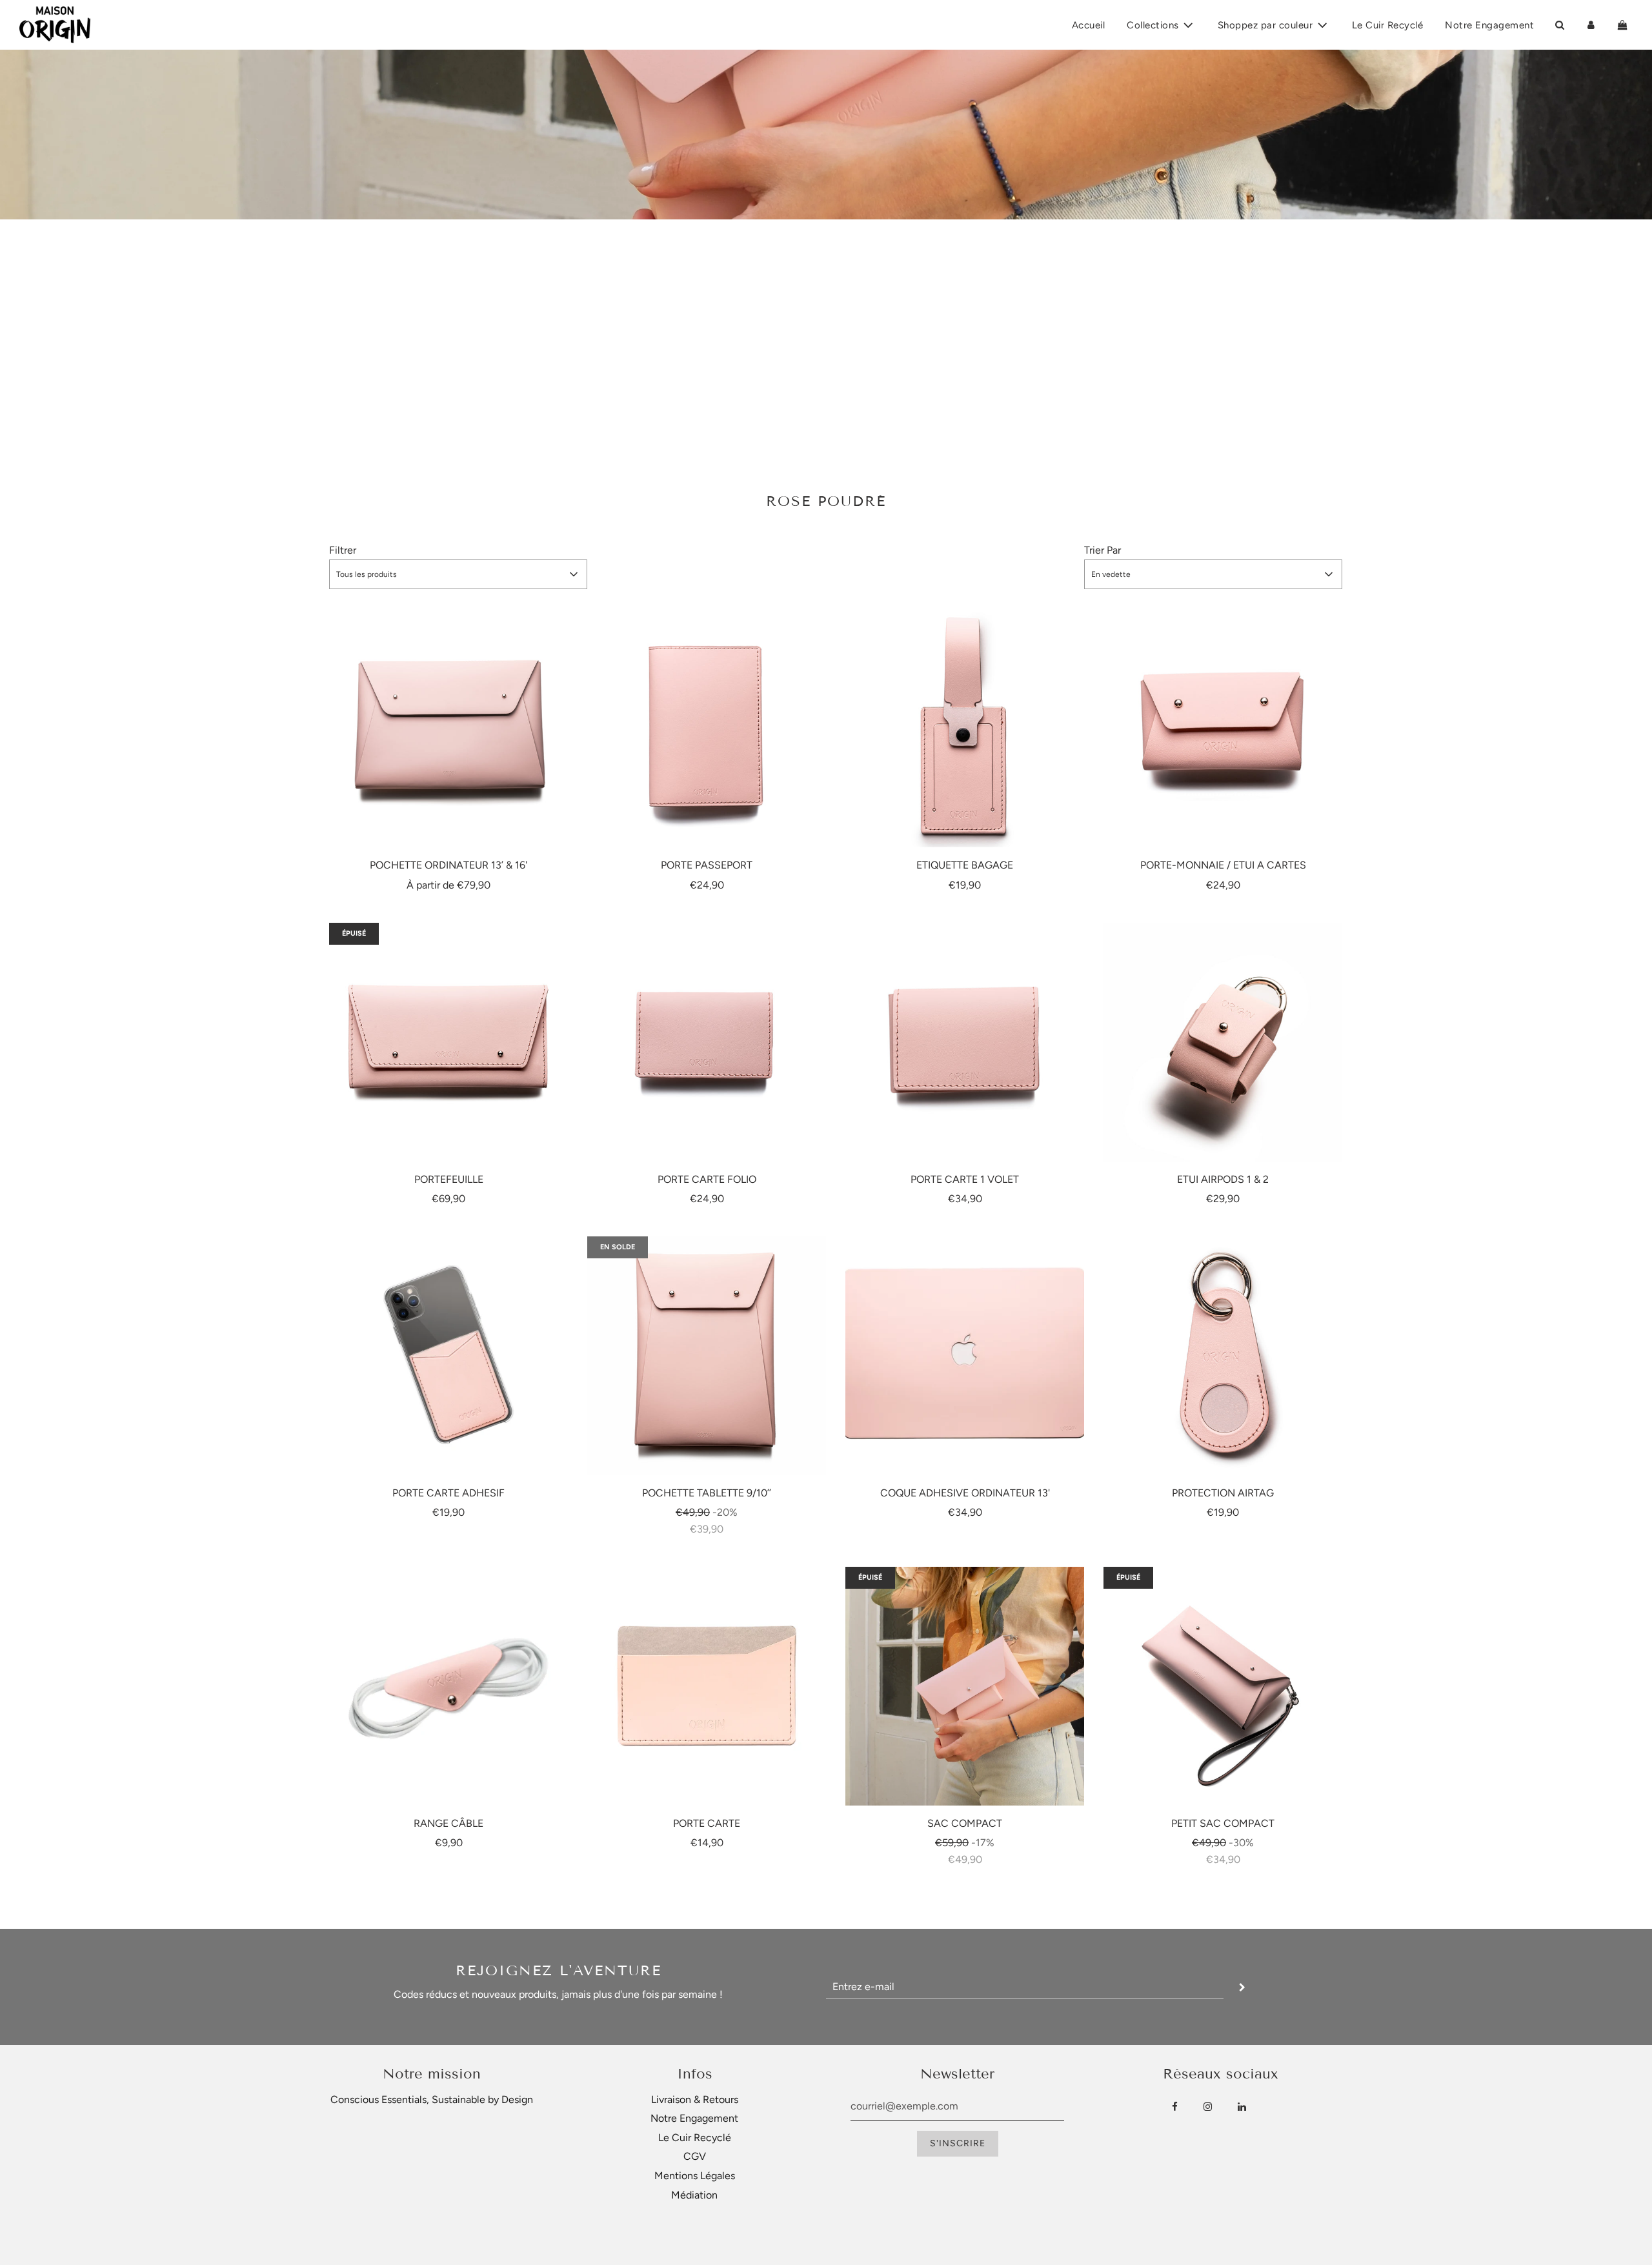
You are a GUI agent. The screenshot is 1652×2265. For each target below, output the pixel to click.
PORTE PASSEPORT (707, 865)
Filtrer (343, 550)
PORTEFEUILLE (449, 1179)
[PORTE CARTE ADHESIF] (448, 1356)
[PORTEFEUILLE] (448, 1042)
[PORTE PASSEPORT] (707, 728)
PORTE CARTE (707, 1823)
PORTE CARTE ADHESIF (448, 1493)
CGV (695, 2156)
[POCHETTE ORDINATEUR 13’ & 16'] (448, 728)
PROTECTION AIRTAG (1223, 1493)
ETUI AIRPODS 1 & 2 (1223, 1179)
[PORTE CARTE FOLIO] (707, 1042)
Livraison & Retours (695, 2099)
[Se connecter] (1591, 25)
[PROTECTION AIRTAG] (1223, 1356)
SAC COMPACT (965, 1823)
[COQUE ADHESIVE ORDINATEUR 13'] (965, 1356)
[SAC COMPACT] (965, 1686)
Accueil (1089, 25)
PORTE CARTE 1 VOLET (965, 1179)
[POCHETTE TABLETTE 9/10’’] (707, 1356)
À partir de (448, 885)
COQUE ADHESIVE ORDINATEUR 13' (965, 1493)
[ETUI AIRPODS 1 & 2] (1223, 1042)
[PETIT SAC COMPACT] (1223, 1686)
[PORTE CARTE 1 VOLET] (965, 1042)
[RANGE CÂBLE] (448, 1686)
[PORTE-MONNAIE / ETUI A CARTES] (1223, 728)
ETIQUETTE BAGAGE (965, 865)
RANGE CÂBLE (448, 1823)
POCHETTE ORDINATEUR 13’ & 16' (448, 865)
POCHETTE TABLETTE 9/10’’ (707, 1493)
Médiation (694, 2195)
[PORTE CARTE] (707, 1686)
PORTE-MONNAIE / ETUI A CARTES (1223, 865)
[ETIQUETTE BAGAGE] (965, 728)
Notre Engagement (1489, 25)
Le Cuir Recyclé (1388, 25)
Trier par (1103, 550)
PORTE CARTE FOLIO (707, 1179)
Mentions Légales (695, 2176)
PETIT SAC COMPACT (1223, 1823)
